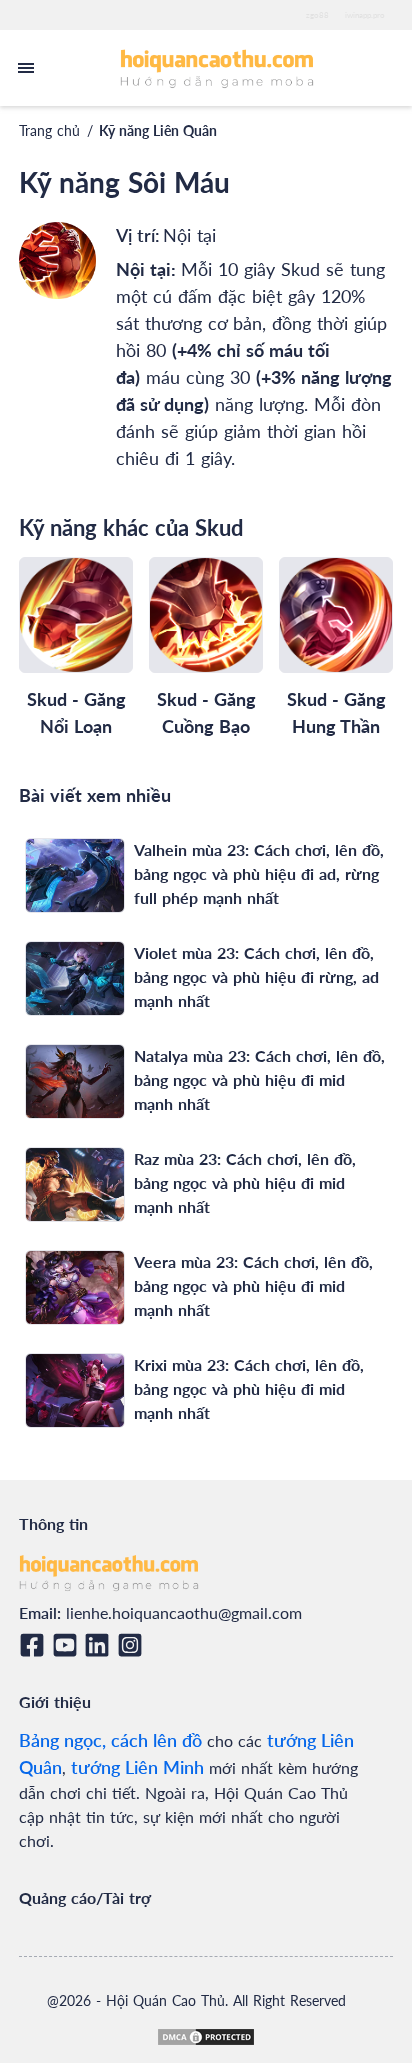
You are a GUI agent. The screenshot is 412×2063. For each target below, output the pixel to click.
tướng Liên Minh (137, 1767)
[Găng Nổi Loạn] (76, 615)
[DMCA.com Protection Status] (206, 2037)
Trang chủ (49, 130)
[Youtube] (68, 1645)
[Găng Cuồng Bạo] (206, 615)
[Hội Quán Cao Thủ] (217, 67)
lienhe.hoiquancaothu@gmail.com (184, 1612)
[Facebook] (35, 1645)
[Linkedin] (100, 1645)
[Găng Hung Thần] (336, 615)
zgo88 (317, 15)
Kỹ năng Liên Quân (158, 130)
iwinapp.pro (365, 15)
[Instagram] (133, 1645)
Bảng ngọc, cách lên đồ (110, 1740)
